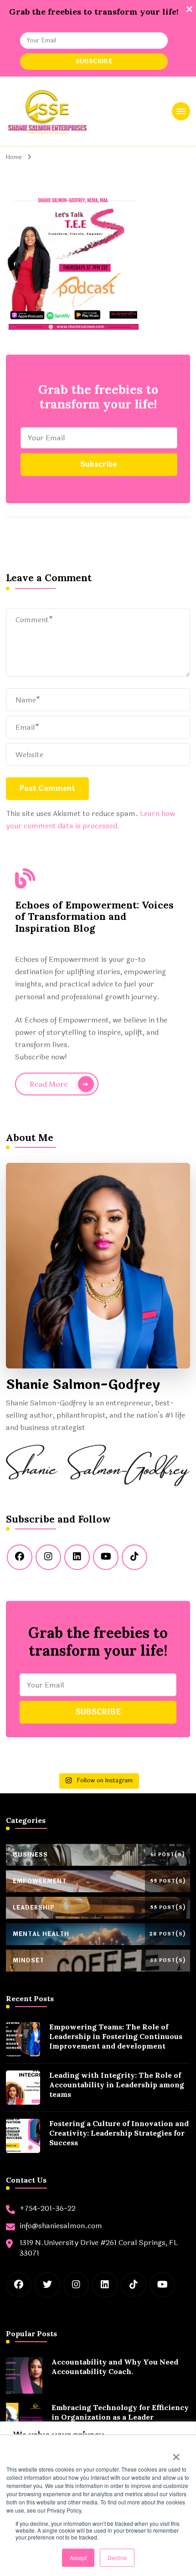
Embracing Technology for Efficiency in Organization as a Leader (120, 2412)
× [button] (176, 2454)
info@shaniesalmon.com (61, 2226)
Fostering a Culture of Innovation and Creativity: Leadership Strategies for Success (119, 2133)
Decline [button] (117, 2558)
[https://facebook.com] (20, 1557)
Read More (49, 1084)
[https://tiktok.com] (134, 1557)
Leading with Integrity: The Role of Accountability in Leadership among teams (117, 2085)
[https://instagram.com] (48, 1557)
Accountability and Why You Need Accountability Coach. (115, 2367)
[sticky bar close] (189, 9)
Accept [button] (78, 2558)
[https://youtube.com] (106, 1557)
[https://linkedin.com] (77, 1557)
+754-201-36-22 (48, 2209)
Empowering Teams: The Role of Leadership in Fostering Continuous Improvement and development (116, 2036)
